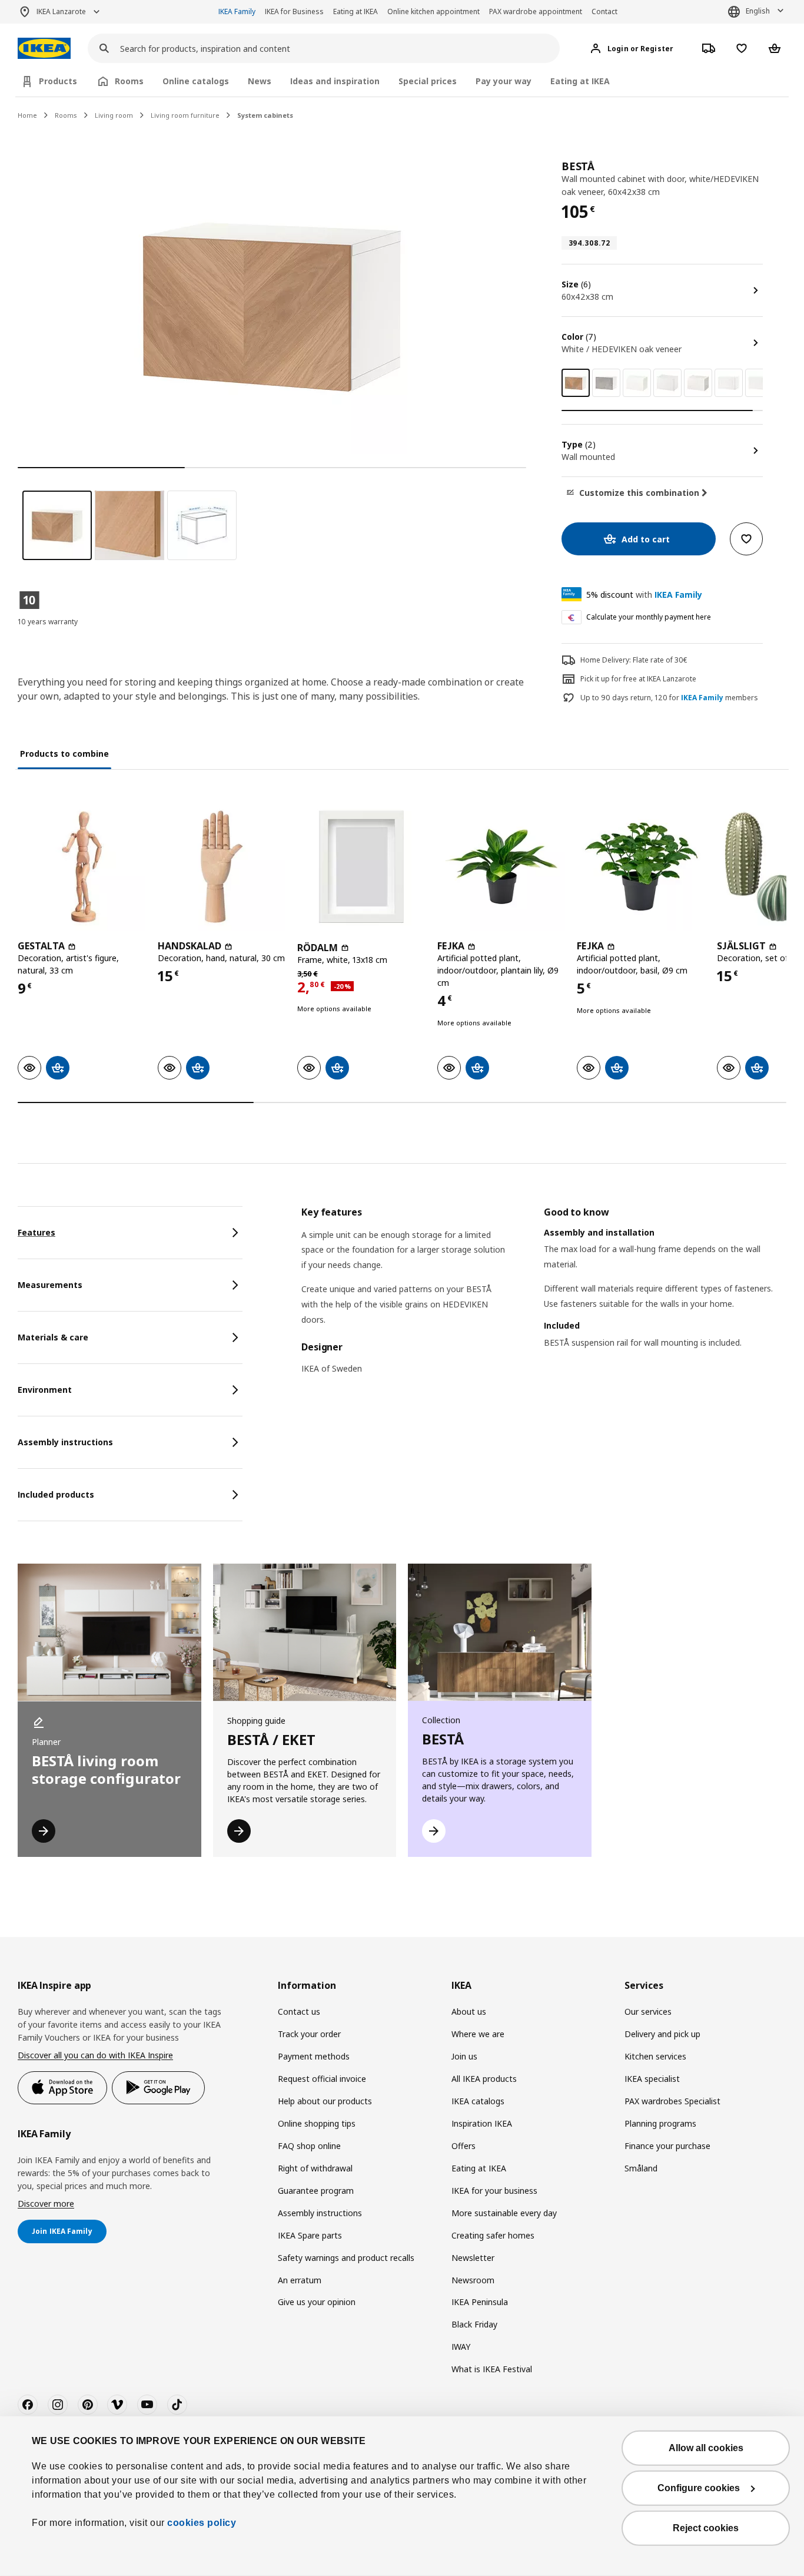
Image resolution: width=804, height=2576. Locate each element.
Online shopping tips (317, 2123)
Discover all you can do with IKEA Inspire (95, 2055)
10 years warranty (48, 622)
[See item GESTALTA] (82, 867)
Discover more (46, 2203)
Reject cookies (706, 2528)
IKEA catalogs (478, 2101)
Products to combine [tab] (64, 754)
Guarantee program (316, 2191)
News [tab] (260, 81)
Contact (604, 11)
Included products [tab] (56, 1494)
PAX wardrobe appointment (536, 11)
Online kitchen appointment (433, 11)
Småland (641, 2168)
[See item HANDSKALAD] (222, 867)
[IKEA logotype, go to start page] (44, 49)
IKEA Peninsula (480, 2302)
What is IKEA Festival (492, 2369)
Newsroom (473, 2280)
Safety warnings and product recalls (346, 2258)
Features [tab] (36, 1232)
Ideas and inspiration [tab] (335, 81)
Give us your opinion (317, 2302)
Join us (464, 2056)
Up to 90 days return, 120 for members (669, 698)
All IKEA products (484, 2079)
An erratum (300, 2280)
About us (469, 2012)
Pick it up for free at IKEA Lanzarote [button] (638, 679)
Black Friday (474, 2324)
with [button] (644, 595)
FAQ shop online (309, 2146)
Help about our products (325, 2101)
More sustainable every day (504, 2213)
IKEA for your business (494, 2191)
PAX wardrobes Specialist (672, 2101)
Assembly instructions (320, 2213)
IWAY (461, 2347)
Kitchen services (655, 2056)
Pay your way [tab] (504, 81)
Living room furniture (185, 115)
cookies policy (202, 2523)
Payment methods (314, 2056)
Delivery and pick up (662, 2034)
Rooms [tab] (129, 81)
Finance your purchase (667, 2146)
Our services (648, 2012)
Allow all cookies (706, 2448)
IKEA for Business (294, 11)
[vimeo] (117, 2405)
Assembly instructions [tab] (65, 1442)
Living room (114, 115)
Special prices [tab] (428, 81)
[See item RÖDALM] (361, 867)
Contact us (299, 2012)
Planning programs (660, 2123)
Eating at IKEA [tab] (580, 81)
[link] (606, 383)
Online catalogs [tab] (196, 81)
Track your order (309, 2034)
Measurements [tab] (50, 1285)
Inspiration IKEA (482, 2123)
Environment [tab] (45, 1390)
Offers (464, 2146)
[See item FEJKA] (501, 867)
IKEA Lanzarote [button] (61, 11)
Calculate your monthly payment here (649, 617)
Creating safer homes (493, 2235)
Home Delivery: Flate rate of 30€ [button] (634, 660)
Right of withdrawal (315, 2168)
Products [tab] (58, 81)
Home (27, 115)
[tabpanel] (544, 1298)
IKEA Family (237, 11)
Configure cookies (699, 2488)
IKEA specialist (652, 2079)
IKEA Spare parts (310, 2235)
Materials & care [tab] (53, 1337)
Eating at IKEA (356, 11)
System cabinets (265, 115)
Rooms (66, 115)
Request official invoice (322, 2079)
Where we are (478, 2034)
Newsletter (473, 2258)
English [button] (758, 11)
